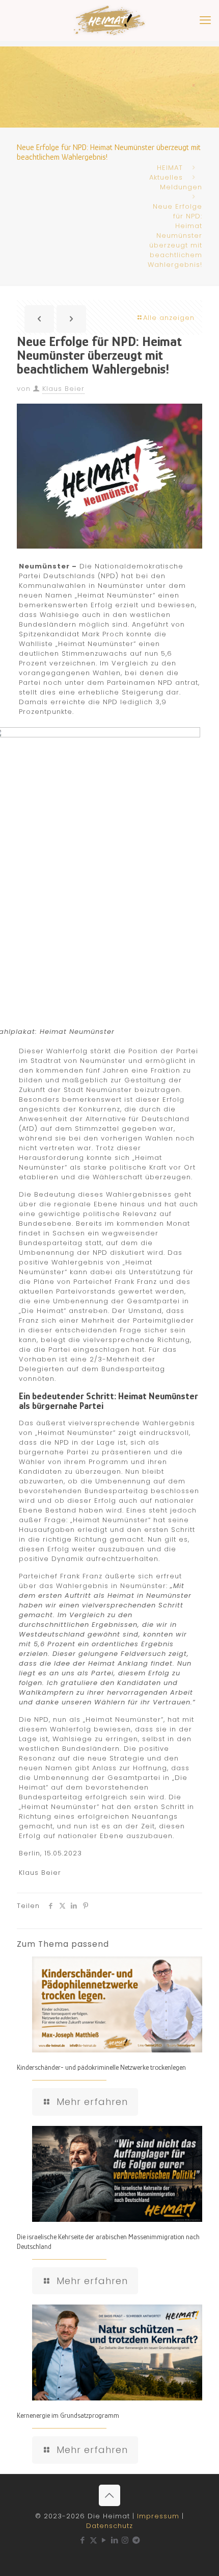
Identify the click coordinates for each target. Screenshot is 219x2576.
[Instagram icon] (126, 2540)
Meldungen (181, 187)
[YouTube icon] (104, 2540)
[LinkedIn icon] (115, 2540)
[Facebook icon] (83, 2540)
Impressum (158, 2516)
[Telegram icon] (136, 2540)
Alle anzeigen (169, 318)
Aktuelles (166, 177)
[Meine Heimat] (109, 20)
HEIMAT (170, 168)
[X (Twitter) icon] (93, 2540)
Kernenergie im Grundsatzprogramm (68, 2415)
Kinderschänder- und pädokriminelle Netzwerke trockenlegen (101, 2067)
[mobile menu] (205, 20)
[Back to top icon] (109, 2495)
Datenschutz (109, 2526)
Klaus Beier (63, 389)
